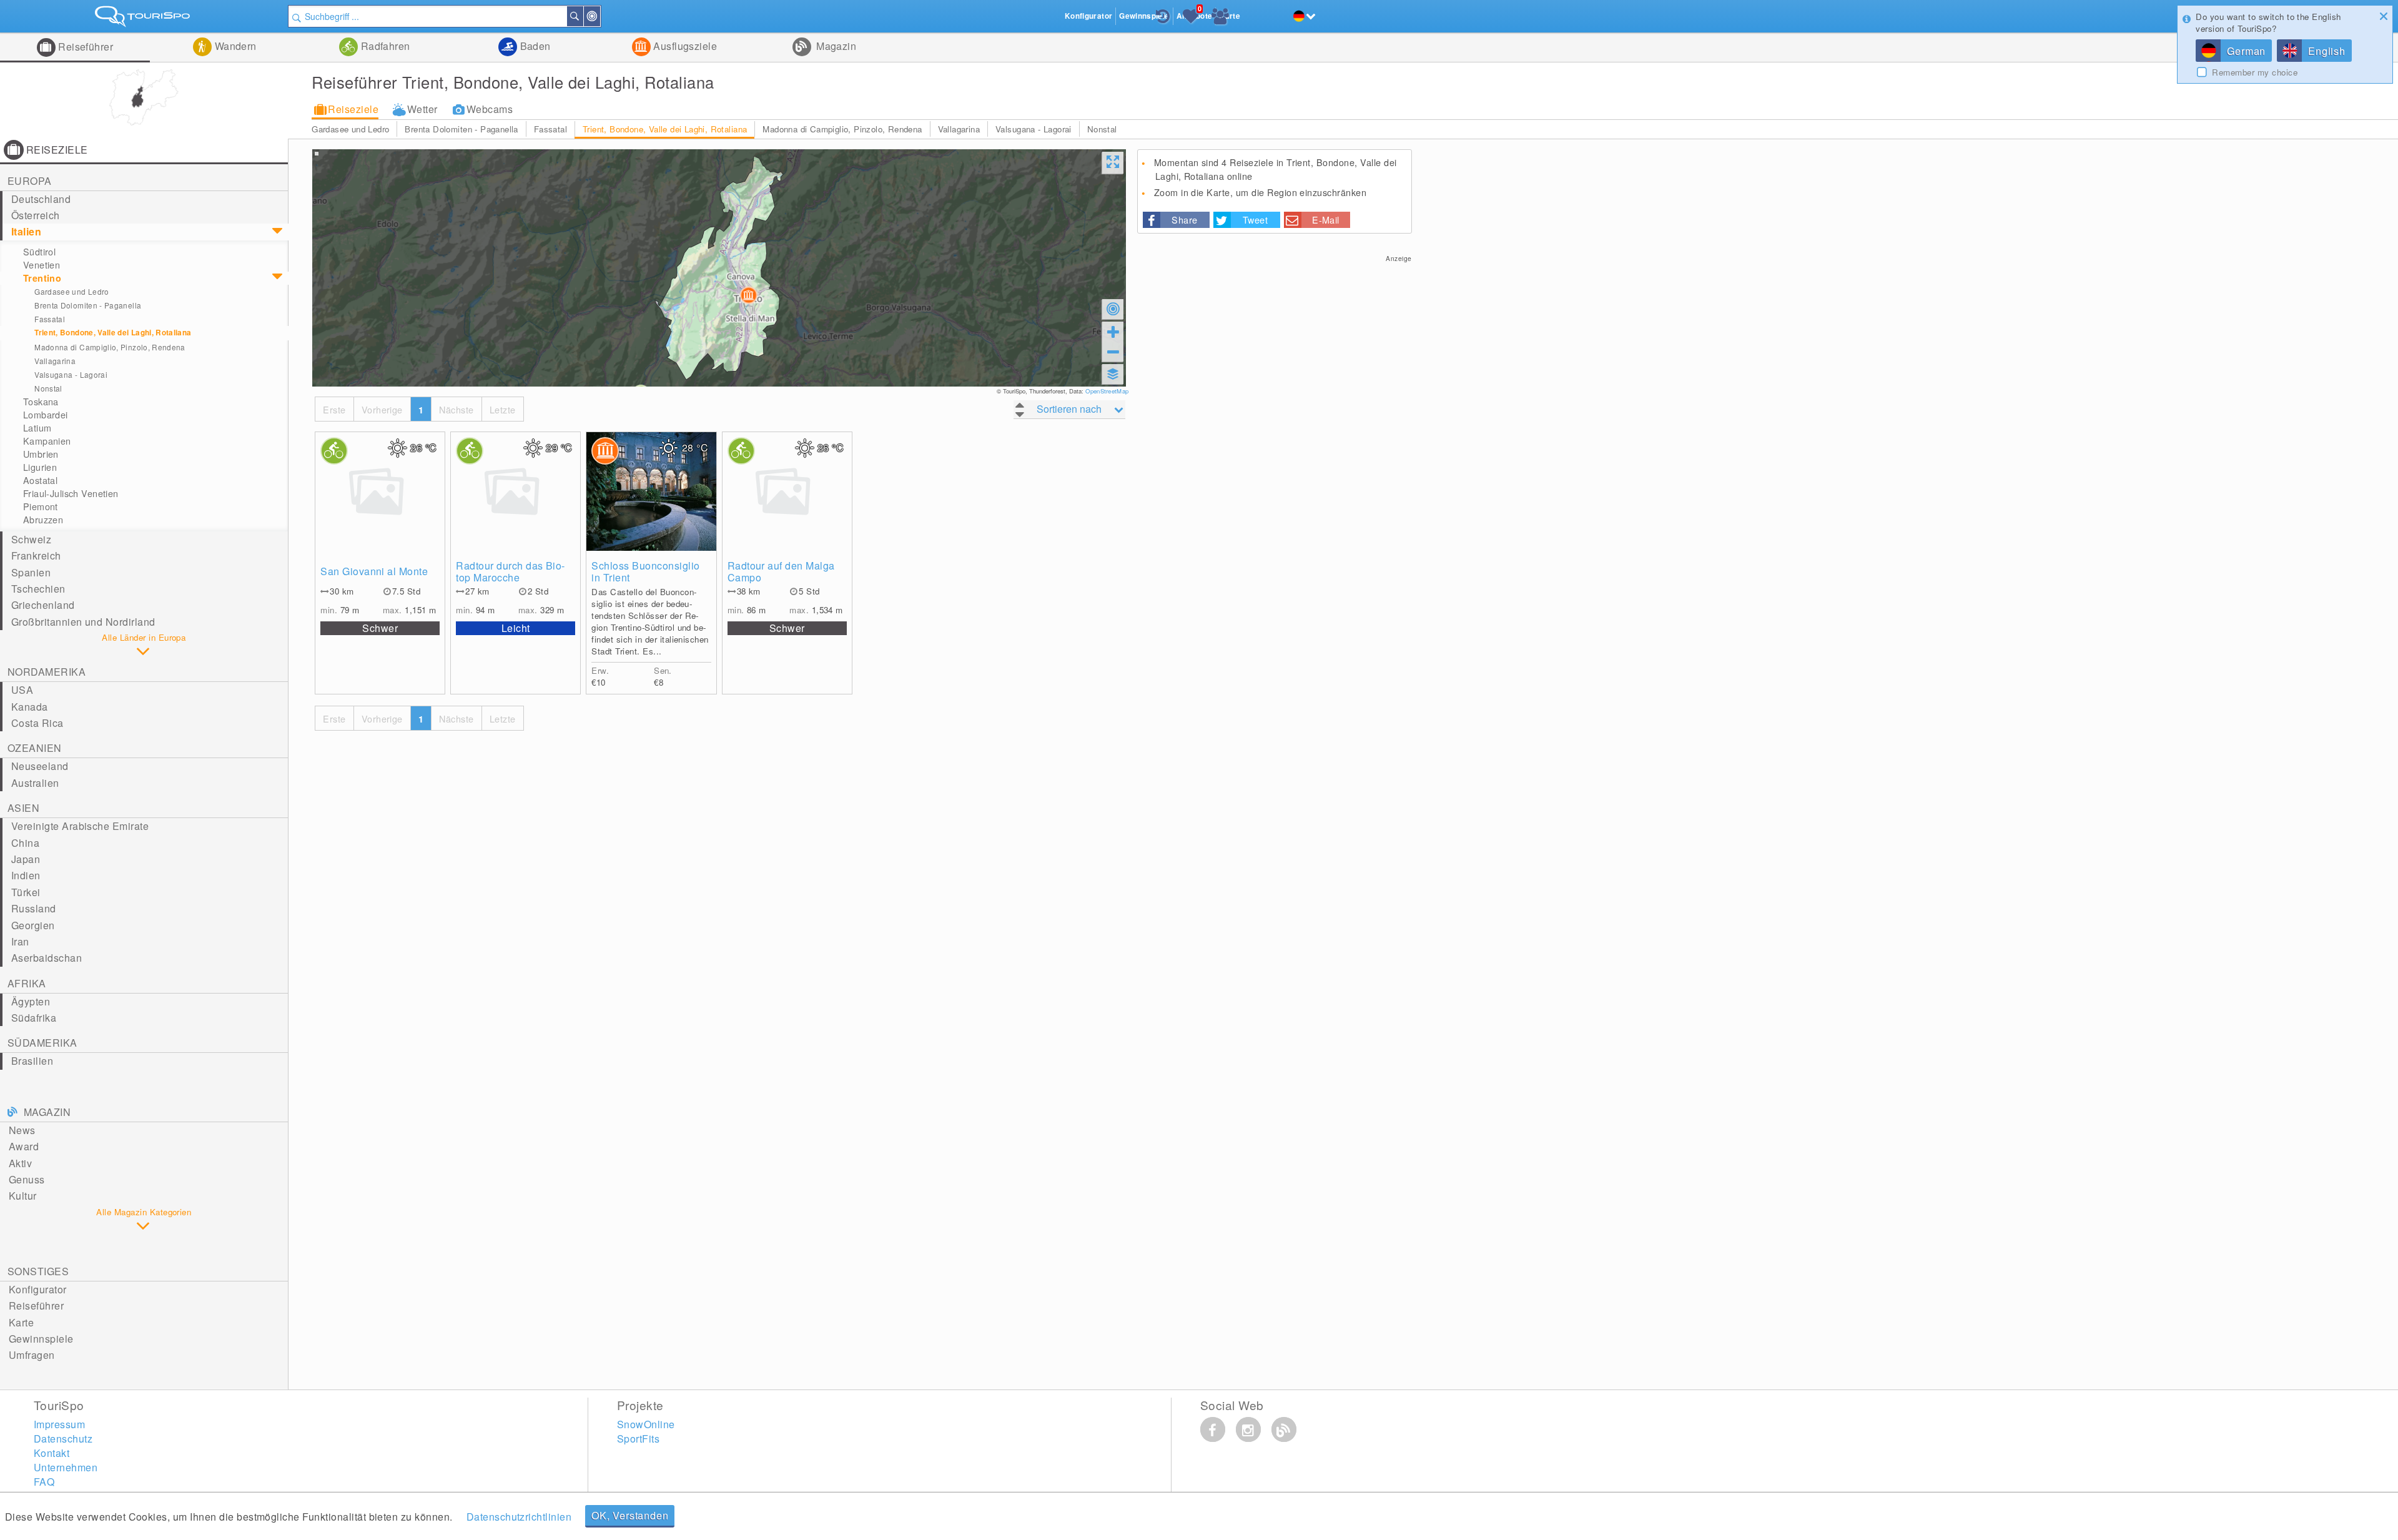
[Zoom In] (1113, 332)
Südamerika (42, 1043)
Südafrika (34, 1018)
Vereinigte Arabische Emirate (80, 826)
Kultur (23, 1196)
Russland (34, 908)
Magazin (835, 46)
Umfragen (32, 1355)
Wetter (422, 109)
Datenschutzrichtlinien (519, 1517)
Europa (30, 181)
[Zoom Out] (1113, 352)
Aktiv (20, 1163)
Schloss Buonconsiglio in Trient (645, 571)
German (2246, 51)
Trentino (42, 278)
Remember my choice (2255, 72)
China (25, 843)
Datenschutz (63, 1439)
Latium (37, 428)
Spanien (31, 572)
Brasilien (32, 1061)
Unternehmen (66, 1467)
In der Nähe (599, 16)
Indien (26, 875)
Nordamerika (47, 672)
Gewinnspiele (41, 1339)
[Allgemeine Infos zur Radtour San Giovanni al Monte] (380, 491)
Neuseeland (40, 766)
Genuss (27, 1179)
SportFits (638, 1439)
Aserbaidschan (47, 958)
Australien (35, 783)
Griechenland (43, 605)
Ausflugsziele (684, 46)
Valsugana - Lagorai (1034, 129)
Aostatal (40, 480)
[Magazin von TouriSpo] (1284, 1429)
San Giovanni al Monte (374, 571)
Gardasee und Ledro (350, 129)
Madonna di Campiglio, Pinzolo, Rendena (842, 129)
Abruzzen (43, 520)
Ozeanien (35, 748)
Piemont (41, 506)
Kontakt (52, 1453)
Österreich (36, 215)
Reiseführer (85, 47)
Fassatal (550, 129)
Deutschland (41, 199)
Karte (21, 1322)
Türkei (26, 892)
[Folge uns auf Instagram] (1248, 1429)
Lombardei (46, 415)
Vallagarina (959, 129)
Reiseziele (353, 109)
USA (22, 690)
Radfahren (384, 46)
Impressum (59, 1424)
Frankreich (36, 555)
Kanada (30, 707)
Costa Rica (37, 723)
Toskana (41, 402)
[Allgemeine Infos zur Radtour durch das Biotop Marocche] (516, 491)
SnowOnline (646, 1424)
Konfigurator (38, 1289)
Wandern (234, 46)
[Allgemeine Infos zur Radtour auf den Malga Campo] (787, 491)
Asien (23, 808)
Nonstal (1102, 129)
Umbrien (41, 454)
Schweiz (31, 539)
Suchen (583, 16)
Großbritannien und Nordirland (83, 622)
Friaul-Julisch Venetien (71, 493)
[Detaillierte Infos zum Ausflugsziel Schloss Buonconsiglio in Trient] (651, 491)
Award (24, 1146)
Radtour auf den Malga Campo (781, 571)
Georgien (33, 925)
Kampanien (47, 441)
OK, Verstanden (630, 1515)
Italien (26, 231)
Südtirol (39, 252)
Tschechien (38, 589)
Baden (534, 46)
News (22, 1130)
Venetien (42, 265)
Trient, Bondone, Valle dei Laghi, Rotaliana (665, 129)
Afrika (27, 983)
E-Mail (1326, 220)
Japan (26, 859)
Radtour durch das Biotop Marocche (510, 571)
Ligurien (40, 467)
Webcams (490, 109)
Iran (20, 941)
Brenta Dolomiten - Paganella (461, 129)
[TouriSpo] (144, 19)
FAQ (44, 1482)
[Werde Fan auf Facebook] (1213, 1429)
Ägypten (31, 1001)
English (2327, 51)
